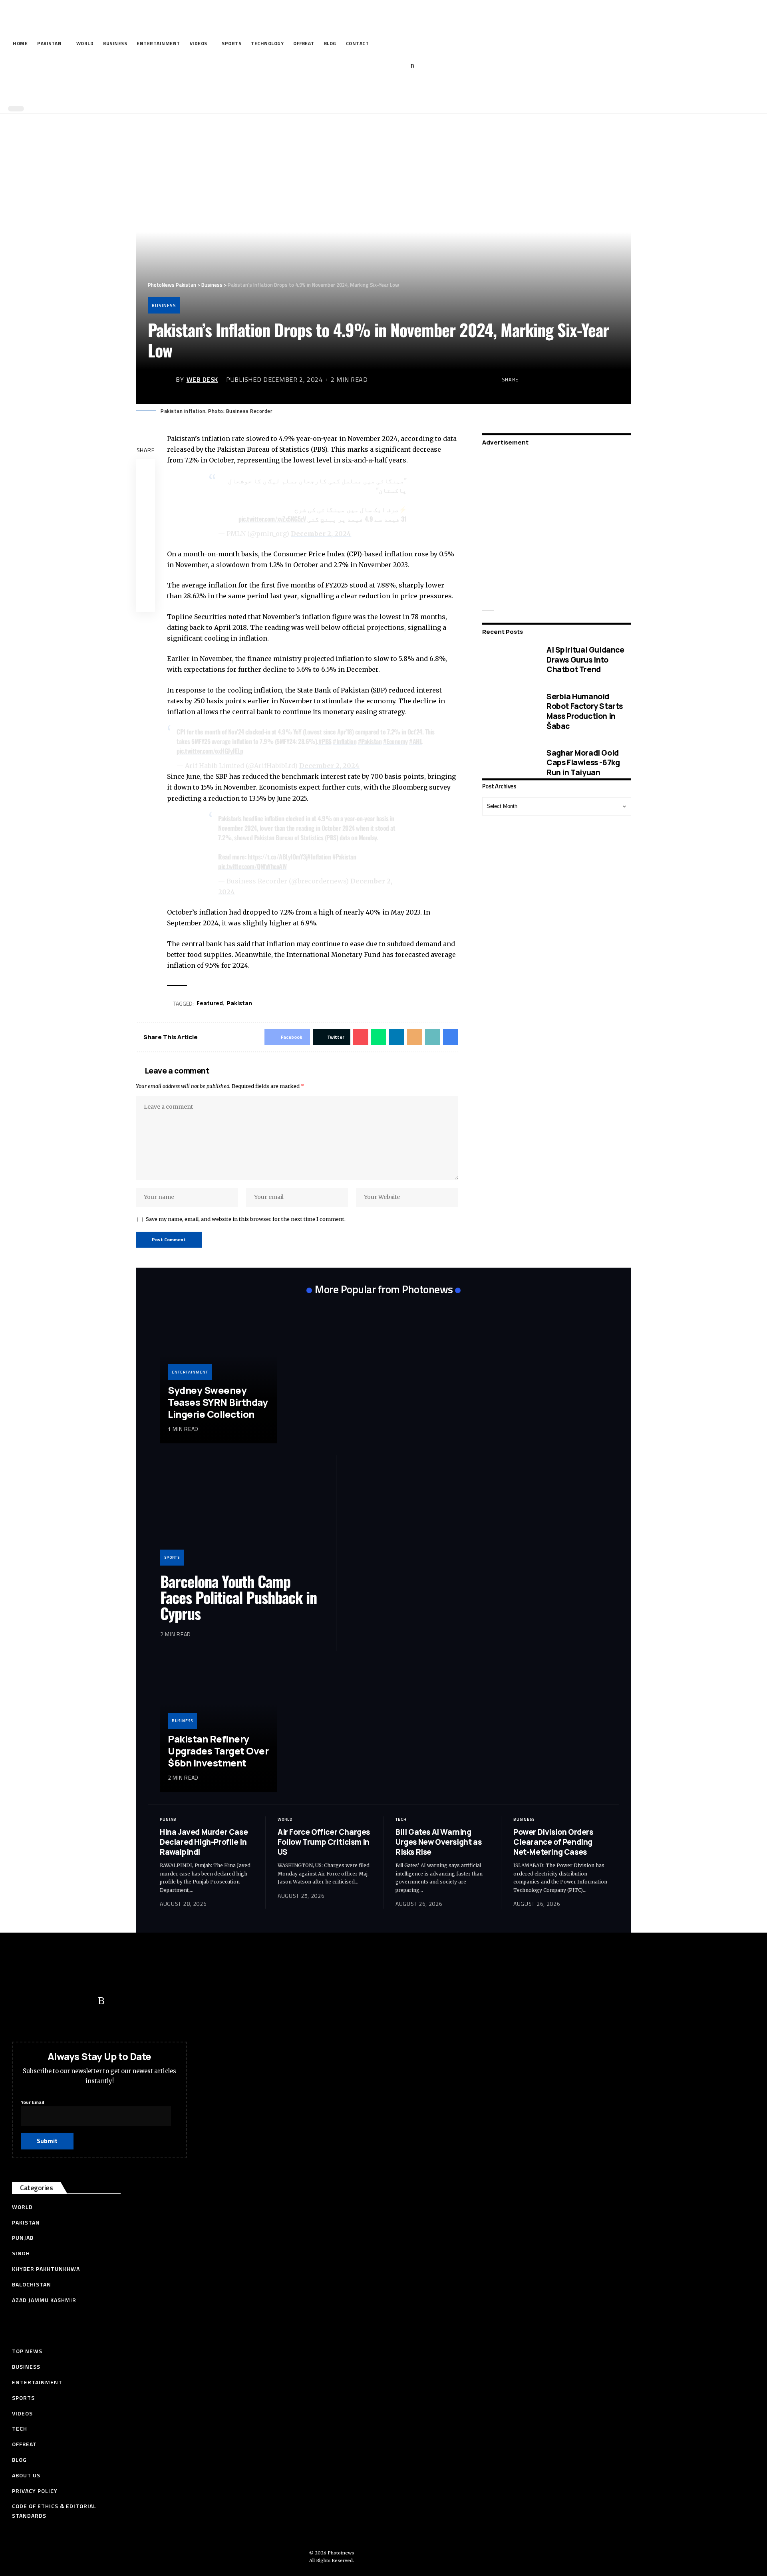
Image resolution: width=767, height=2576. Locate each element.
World (285, 1819)
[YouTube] (376, 67)
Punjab (168, 1819)
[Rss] (412, 67)
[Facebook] (351, 67)
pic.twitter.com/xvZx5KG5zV (272, 519)
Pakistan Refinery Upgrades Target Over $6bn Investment (218, 1751)
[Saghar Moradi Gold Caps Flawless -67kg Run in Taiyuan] (508, 763)
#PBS (325, 741)
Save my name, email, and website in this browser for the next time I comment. (246, 1219)
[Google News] (388, 67)
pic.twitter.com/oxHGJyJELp (210, 751)
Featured (210, 1003)
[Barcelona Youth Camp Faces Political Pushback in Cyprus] (242, 1516)
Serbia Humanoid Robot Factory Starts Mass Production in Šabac (585, 711)
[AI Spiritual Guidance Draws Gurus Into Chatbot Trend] (508, 660)
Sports (172, 1557)
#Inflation (345, 741)
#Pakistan (370, 741)
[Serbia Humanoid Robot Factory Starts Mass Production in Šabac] (508, 711)
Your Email (32, 2102)
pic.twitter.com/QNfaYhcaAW (252, 866)
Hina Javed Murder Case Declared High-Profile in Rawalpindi (204, 1842)
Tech (401, 1819)
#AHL (416, 741)
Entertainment (190, 1372)
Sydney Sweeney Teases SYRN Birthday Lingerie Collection (218, 1402)
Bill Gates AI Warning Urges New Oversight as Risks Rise (438, 1842)
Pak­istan (239, 1003)
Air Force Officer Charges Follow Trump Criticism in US (324, 1842)
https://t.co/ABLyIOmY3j (278, 857)
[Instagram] (400, 67)
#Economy (395, 741)
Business (164, 305)
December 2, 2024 (321, 534)
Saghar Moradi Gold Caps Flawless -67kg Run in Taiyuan (583, 763)
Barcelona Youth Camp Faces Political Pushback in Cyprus (238, 1597)
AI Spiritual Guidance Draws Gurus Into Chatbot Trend (585, 660)
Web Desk (202, 379)
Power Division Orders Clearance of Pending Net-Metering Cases (553, 1842)
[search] (382, 91)
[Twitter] (363, 67)
